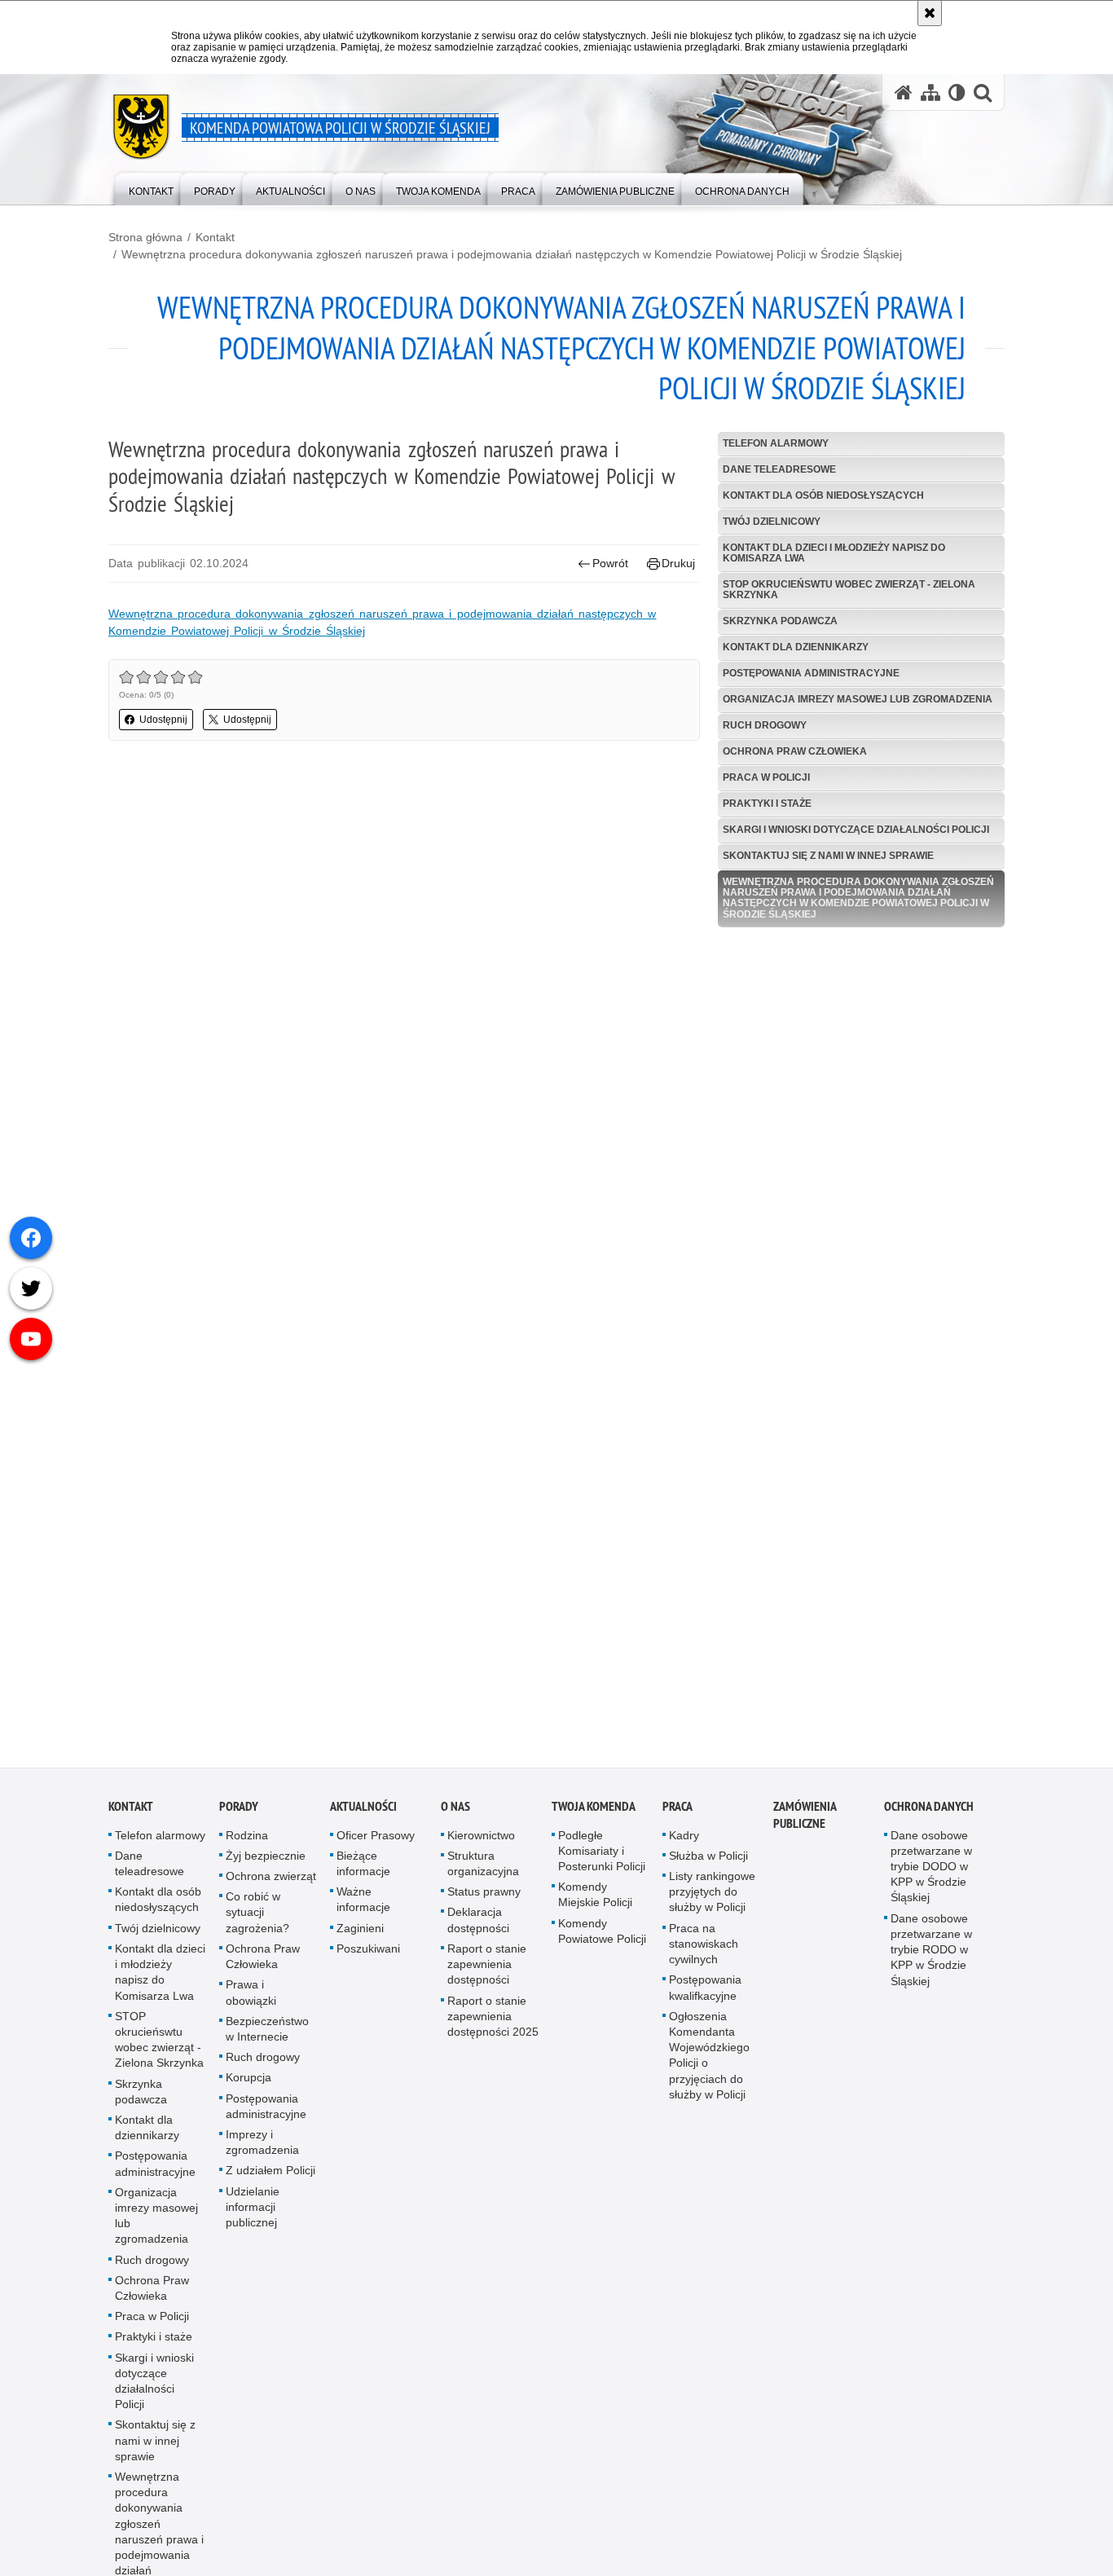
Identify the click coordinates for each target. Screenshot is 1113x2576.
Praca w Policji (766, 777)
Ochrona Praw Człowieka (795, 751)
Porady (239, 1815)
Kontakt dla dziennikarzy (796, 647)
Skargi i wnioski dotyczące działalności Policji (856, 830)
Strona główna (145, 237)
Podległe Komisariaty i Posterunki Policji (602, 1860)
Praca (677, 1815)
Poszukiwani (368, 1957)
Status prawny (484, 1900)
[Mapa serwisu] (930, 92)
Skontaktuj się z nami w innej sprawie (828, 856)
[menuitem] (151, 188)
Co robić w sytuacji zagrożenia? (257, 1921)
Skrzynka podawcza (780, 621)
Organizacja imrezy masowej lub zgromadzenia (858, 699)
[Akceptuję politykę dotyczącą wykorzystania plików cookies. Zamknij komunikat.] (930, 13)
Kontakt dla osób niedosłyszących (823, 495)
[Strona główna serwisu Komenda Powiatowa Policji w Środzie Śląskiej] (904, 92)
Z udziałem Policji (271, 2179)
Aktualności (363, 1815)
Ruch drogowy (765, 725)
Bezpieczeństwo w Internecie (267, 2038)
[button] (983, 92)
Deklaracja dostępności (478, 1929)
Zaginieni (360, 1937)
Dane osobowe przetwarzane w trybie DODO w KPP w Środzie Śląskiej (931, 1876)
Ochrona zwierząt (271, 1885)
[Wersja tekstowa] (957, 92)
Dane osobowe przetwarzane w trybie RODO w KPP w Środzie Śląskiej (931, 1959)
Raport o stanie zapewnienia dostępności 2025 (493, 2024)
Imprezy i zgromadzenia (262, 2151)
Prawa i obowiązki (251, 2001)
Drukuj (678, 563)
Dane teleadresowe (779, 469)
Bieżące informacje (363, 1872)
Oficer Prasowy (376, 1844)
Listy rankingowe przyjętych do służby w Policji (712, 1900)
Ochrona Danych (929, 1815)
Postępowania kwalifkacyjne (705, 1996)
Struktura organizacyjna (483, 1872)
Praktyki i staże (767, 804)
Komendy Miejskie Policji (595, 1903)
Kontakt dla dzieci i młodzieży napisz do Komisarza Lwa (834, 553)
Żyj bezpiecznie (266, 1865)
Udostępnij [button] (163, 720)
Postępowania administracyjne (811, 673)
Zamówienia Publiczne (805, 1824)
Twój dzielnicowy (772, 522)
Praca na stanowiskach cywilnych (704, 1953)
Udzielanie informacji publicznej (253, 2215)
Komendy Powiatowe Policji (602, 1940)
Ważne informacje (363, 1908)
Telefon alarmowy (776, 443)
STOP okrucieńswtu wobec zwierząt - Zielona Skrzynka (849, 590)
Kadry (684, 1844)
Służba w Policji (708, 1865)
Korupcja (249, 2086)
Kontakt (215, 237)
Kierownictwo (481, 1844)
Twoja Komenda (594, 1815)
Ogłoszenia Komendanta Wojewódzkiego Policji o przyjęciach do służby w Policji (709, 2064)
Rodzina (247, 1844)
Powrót (610, 563)
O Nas (455, 1815)
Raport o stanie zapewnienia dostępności (487, 1973)
